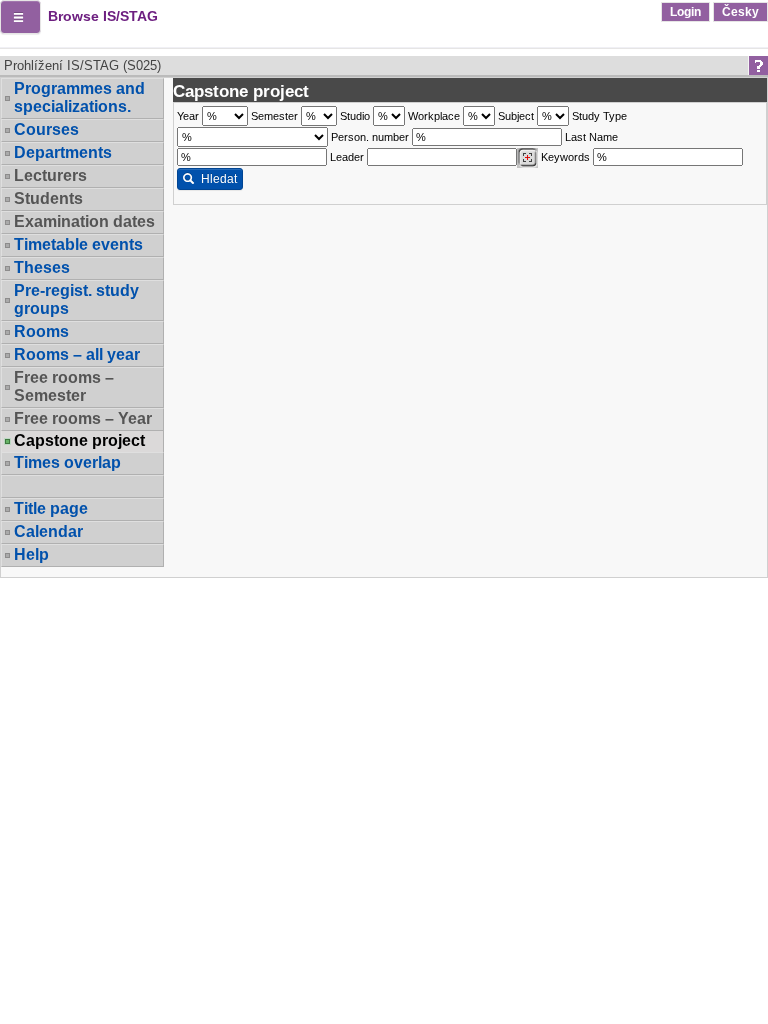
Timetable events (78, 244)
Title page (51, 508)
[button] (20, 17)
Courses (46, 129)
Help (31, 554)
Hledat (219, 179)
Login (685, 12)
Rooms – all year (77, 354)
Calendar (48, 531)
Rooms (41, 331)
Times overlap (67, 462)
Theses (42, 267)
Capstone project (79, 441)
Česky (740, 12)
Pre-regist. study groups (76, 299)
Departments (63, 152)
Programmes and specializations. (79, 97)
